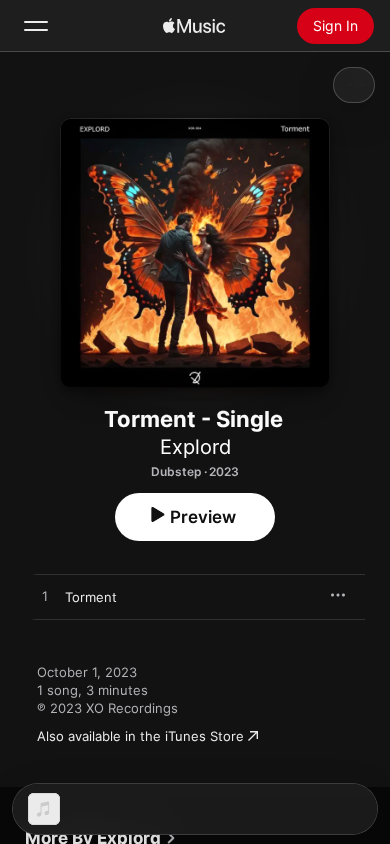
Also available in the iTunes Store (140, 736)
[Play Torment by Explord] (45, 597)
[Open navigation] (36, 26)
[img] (194, 26)
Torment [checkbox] (91, 597)
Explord (195, 447)
